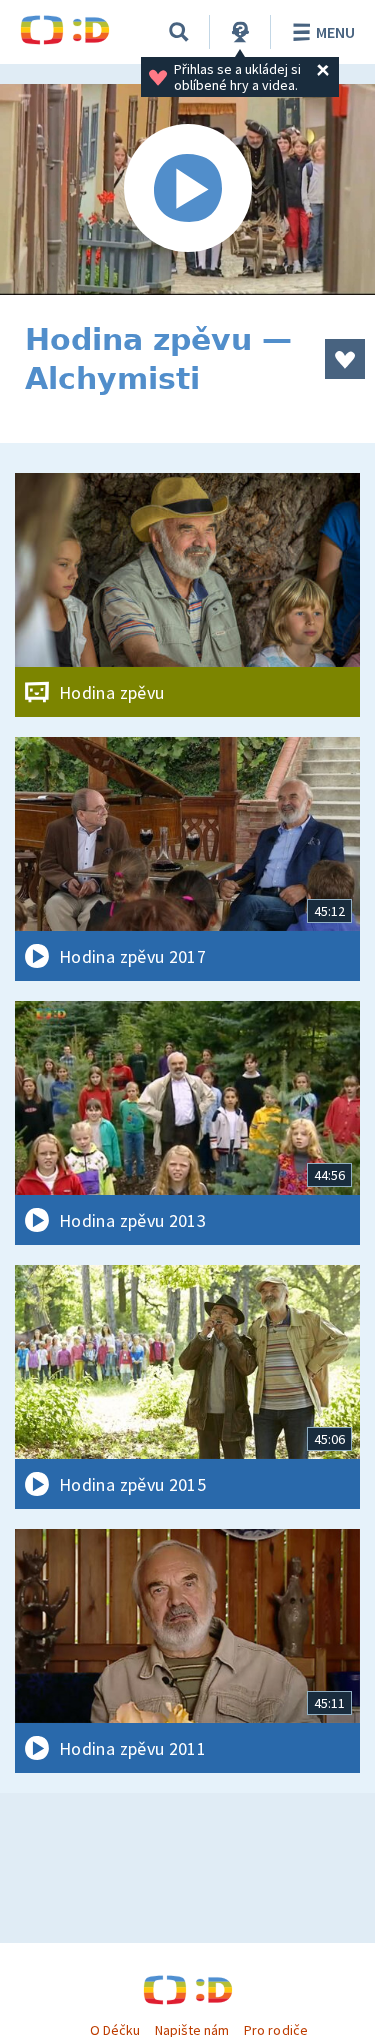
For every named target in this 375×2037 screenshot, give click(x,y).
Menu (335, 32)
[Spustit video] (187, 189)
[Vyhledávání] (179, 32)
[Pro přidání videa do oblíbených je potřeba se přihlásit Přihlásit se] (345, 359)
